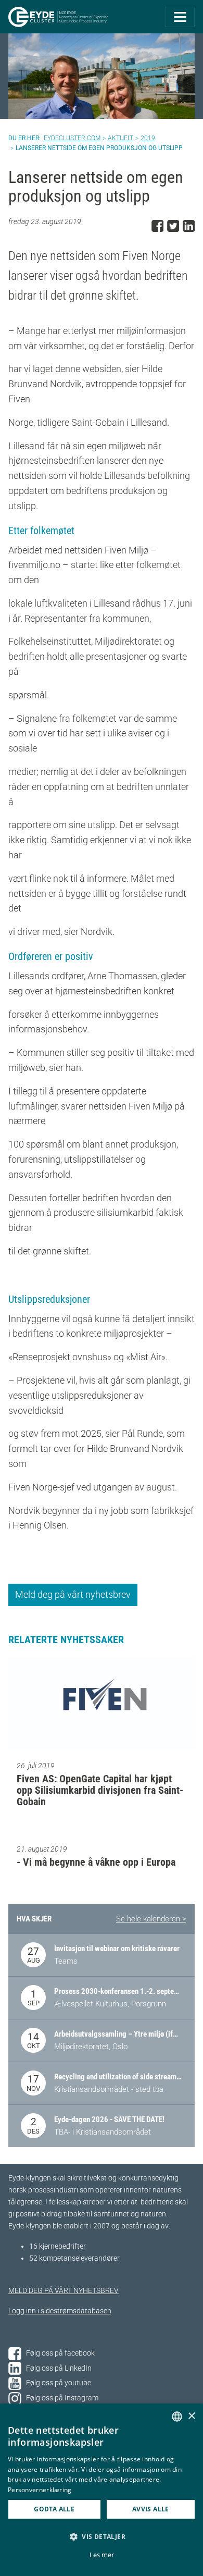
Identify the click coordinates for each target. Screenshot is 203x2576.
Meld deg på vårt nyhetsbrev (73, 1594)
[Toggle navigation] (180, 17)
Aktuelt (120, 138)
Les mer (102, 2555)
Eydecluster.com (72, 138)
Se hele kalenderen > (151, 1919)
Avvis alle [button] (151, 2509)
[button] (102, 2536)
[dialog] (102, 2490)
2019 (148, 138)
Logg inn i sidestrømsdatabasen (60, 2311)
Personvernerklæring (40, 2490)
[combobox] (177, 2417)
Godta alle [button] (54, 2509)
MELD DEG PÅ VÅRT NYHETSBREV (64, 2291)
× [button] (191, 2416)
